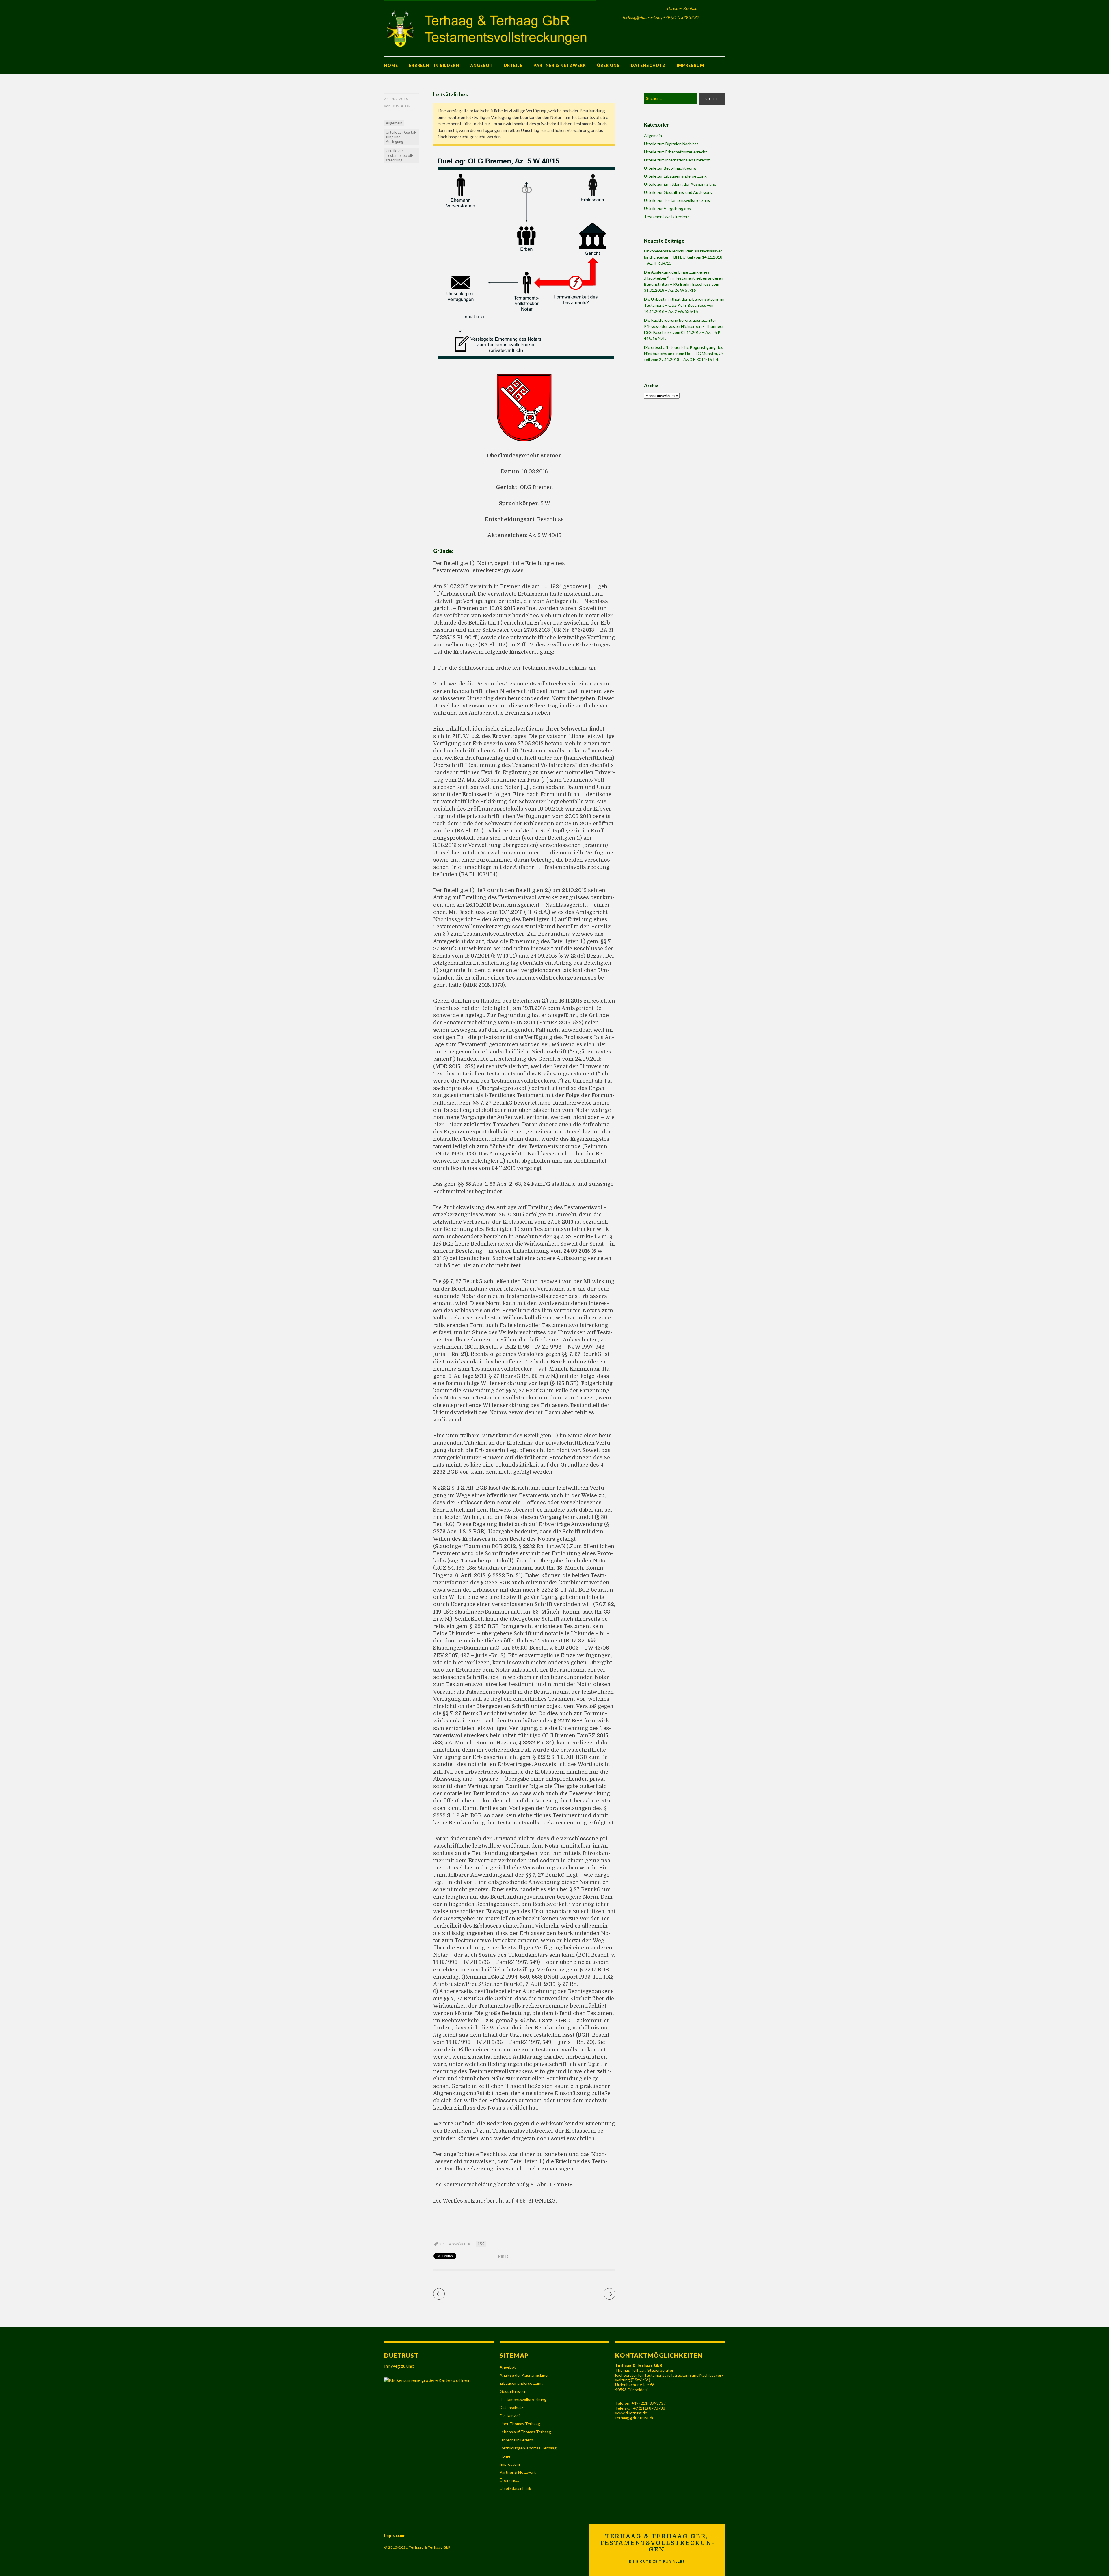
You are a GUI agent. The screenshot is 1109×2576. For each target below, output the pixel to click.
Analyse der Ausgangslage (524, 2375)
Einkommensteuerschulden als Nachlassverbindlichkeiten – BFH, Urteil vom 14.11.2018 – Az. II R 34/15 (684, 257)
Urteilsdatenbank (515, 2488)
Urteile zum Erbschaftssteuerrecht (676, 152)
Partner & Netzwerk (560, 65)
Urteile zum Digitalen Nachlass (671, 144)
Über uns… (509, 2480)
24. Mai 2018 (396, 99)
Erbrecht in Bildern (434, 65)
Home (391, 65)
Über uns (608, 65)
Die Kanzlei (510, 2416)
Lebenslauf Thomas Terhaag (525, 2432)
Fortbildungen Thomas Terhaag (528, 2448)
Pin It (503, 2256)
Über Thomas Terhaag (520, 2424)
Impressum (690, 65)
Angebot (481, 65)
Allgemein (394, 123)
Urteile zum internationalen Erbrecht (677, 160)
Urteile (513, 65)
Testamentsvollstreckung (523, 2399)
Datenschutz (648, 65)
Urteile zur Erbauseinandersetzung (675, 176)
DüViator (401, 106)
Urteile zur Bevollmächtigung (670, 168)
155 (481, 2244)
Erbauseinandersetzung (521, 2383)
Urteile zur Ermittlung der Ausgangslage (680, 184)
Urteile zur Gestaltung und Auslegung (401, 137)
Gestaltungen (512, 2391)
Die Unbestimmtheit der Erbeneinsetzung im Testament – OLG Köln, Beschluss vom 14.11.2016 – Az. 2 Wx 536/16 (684, 305)
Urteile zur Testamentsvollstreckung (400, 155)
